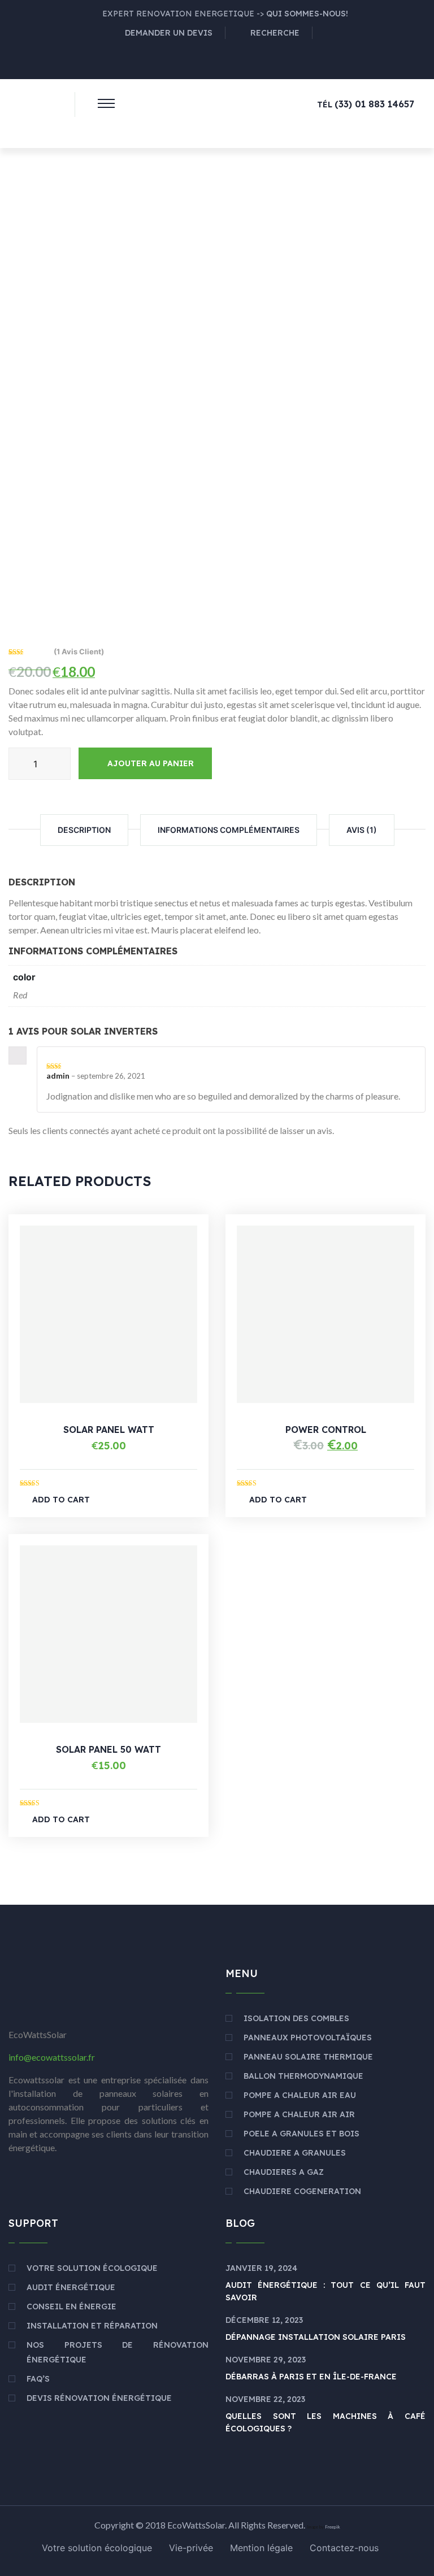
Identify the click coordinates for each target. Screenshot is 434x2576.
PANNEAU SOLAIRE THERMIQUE (308, 2057)
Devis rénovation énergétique (99, 2398)
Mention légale (261, 2548)
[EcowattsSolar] (33, 109)
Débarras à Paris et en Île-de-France (311, 2377)
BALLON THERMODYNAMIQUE (303, 2076)
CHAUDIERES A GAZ (284, 2172)
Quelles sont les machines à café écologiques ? (325, 2422)
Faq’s (38, 2379)
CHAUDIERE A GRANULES (295, 2153)
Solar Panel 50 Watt (108, 1749)
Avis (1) (362, 830)
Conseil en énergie (71, 2306)
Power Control (326, 1430)
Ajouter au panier (151, 763)
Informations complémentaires (229, 830)
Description (84, 830)
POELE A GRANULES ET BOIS (301, 2134)
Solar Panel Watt (109, 1430)
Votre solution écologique (92, 2268)
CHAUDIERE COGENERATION (302, 2191)
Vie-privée (191, 2548)
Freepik (333, 2527)
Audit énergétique (71, 2287)
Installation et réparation (92, 2326)
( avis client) (79, 651)
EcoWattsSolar (196, 2525)
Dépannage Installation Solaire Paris (316, 2337)
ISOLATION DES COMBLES (296, 2018)
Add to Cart (61, 1500)
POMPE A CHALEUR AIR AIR (299, 2114)
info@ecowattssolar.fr (52, 2057)
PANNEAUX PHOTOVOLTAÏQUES (308, 2038)
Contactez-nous (344, 2548)
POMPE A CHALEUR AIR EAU (300, 2095)
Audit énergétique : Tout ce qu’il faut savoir (325, 2291)
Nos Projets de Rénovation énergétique (118, 2352)
